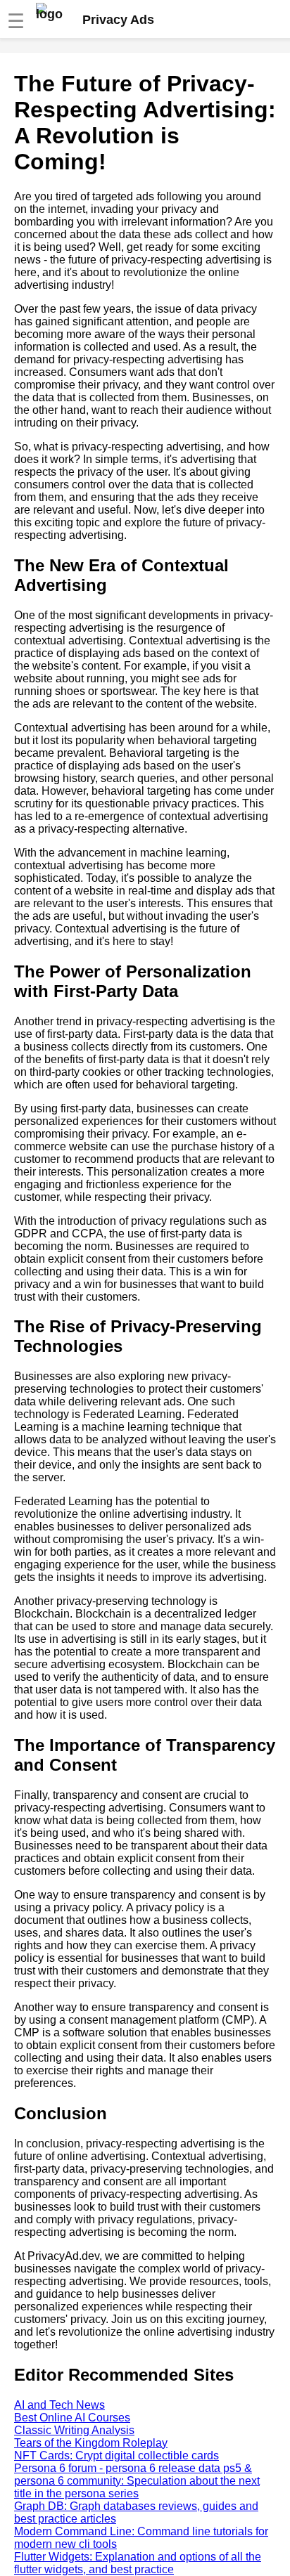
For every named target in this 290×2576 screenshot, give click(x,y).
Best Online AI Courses (72, 2418)
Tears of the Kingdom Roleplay (91, 2443)
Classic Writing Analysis (74, 2430)
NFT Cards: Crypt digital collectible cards (116, 2455)
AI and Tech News (59, 2405)
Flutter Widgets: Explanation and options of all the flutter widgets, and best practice (138, 2563)
